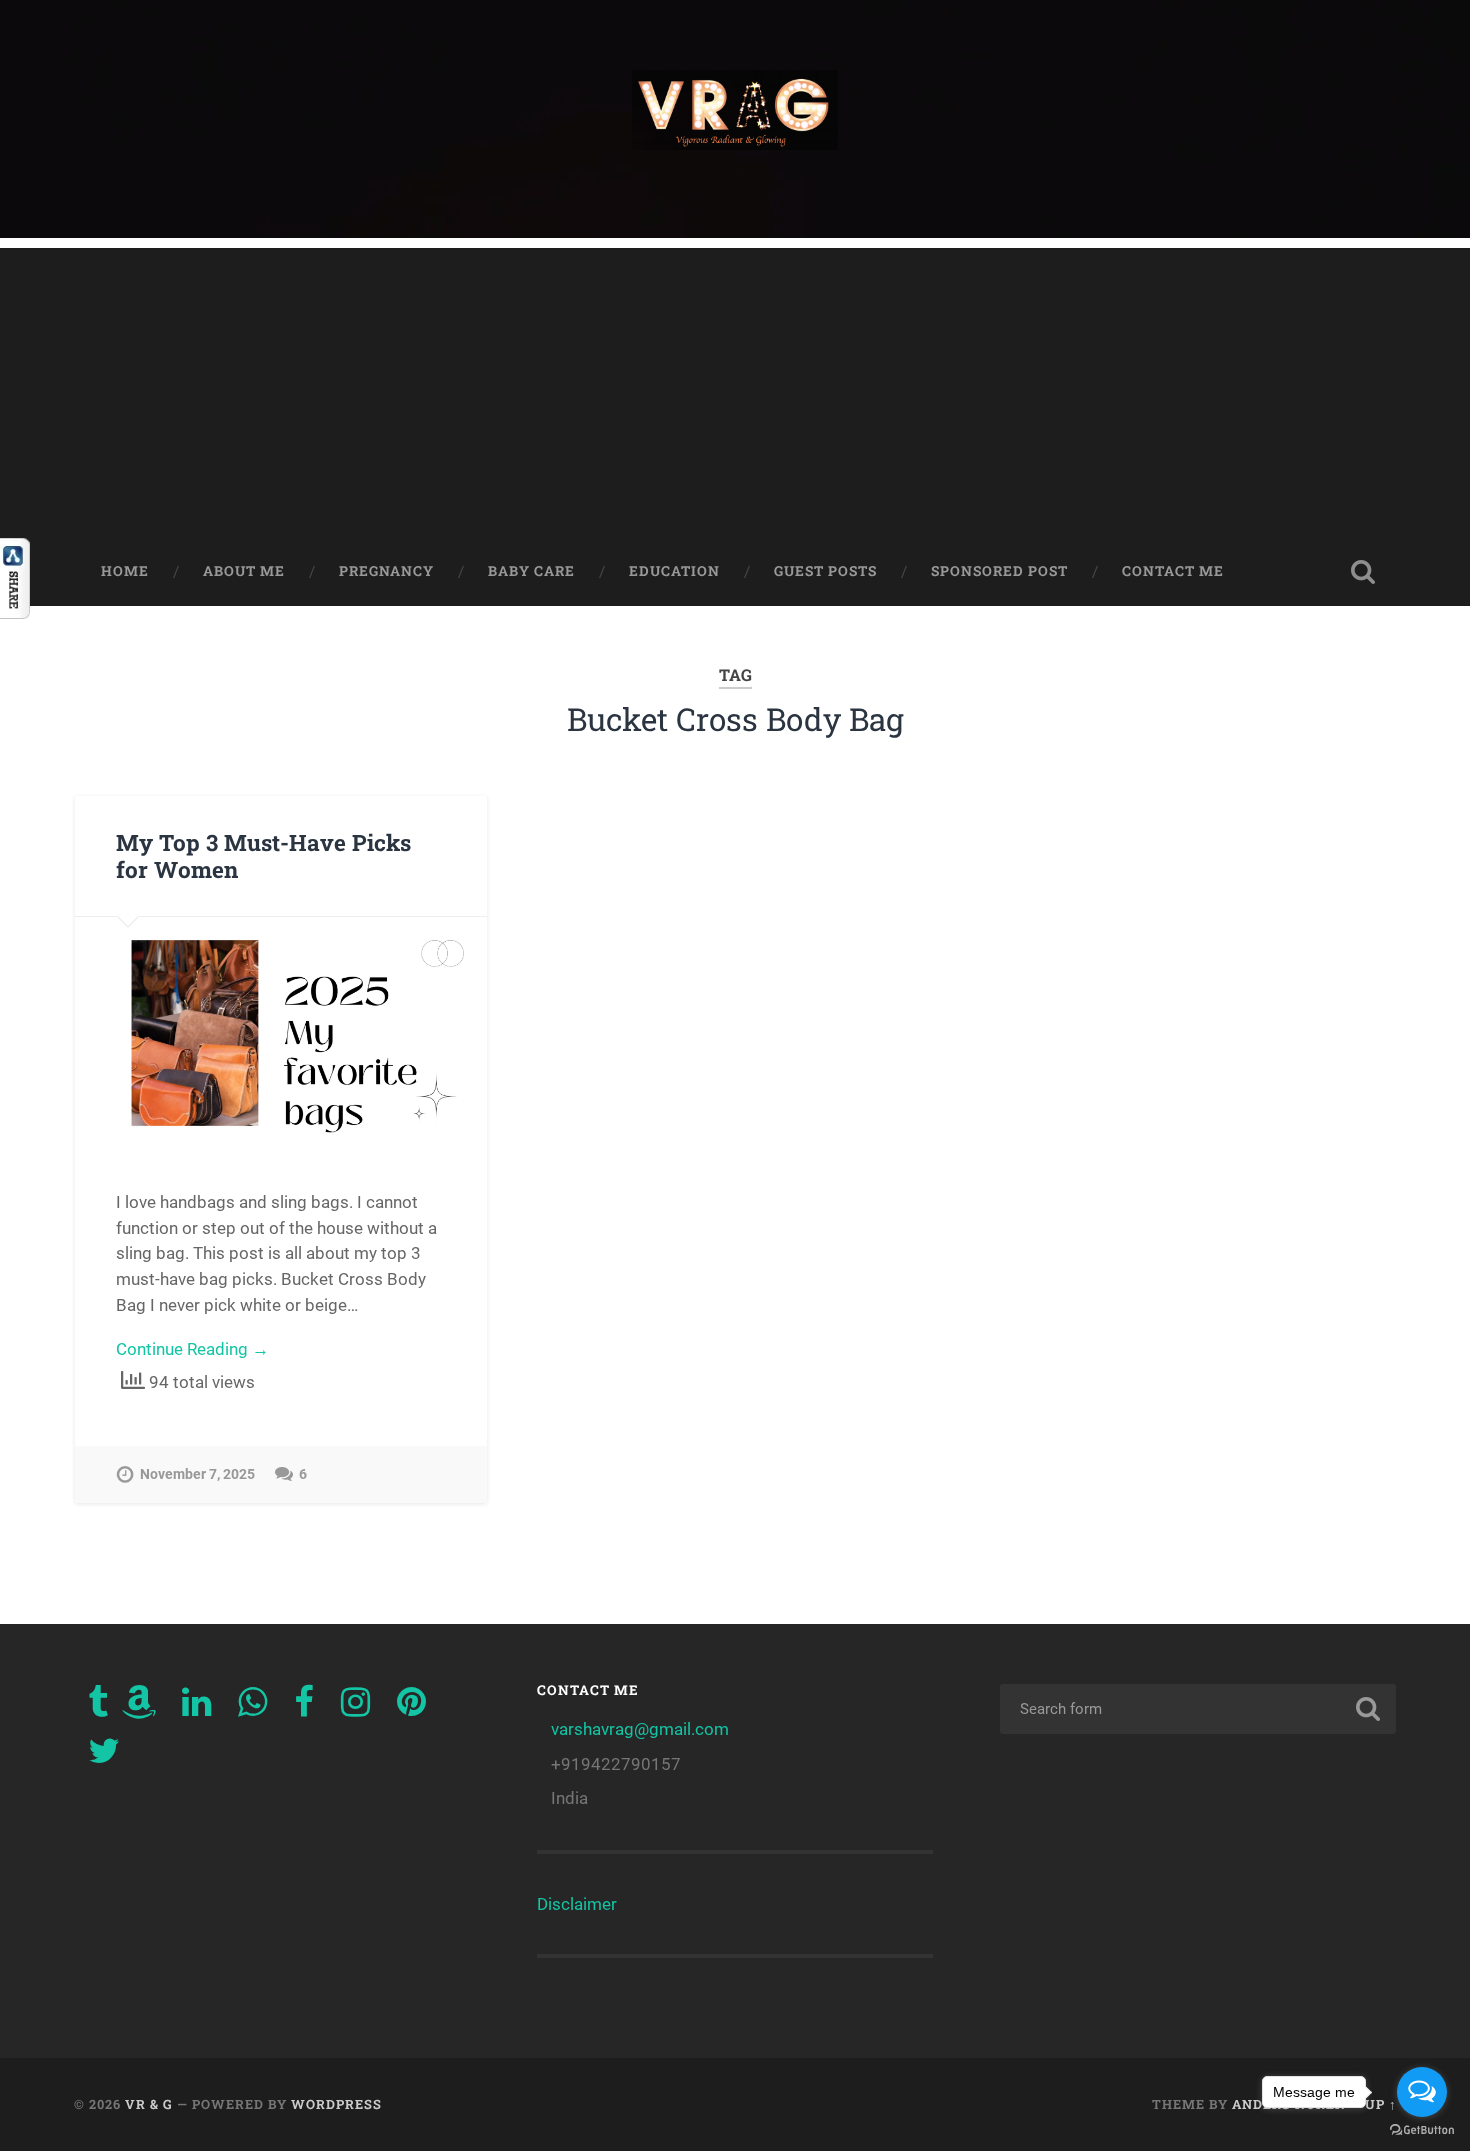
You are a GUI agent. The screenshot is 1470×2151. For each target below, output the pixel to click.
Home (125, 571)
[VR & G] (735, 119)
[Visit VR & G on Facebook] (304, 1708)
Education (674, 571)
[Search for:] (1198, 1709)
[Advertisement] (735, 388)
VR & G (149, 2104)
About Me (244, 571)
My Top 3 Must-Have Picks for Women (263, 855)
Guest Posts (825, 571)
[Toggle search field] (1363, 572)
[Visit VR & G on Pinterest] (411, 1708)
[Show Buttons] (15, 612)
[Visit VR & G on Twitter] (104, 1757)
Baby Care (531, 571)
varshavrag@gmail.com (640, 1729)
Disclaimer (577, 1904)
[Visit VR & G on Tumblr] (98, 1708)
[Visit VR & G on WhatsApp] (252, 1708)
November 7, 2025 (197, 1474)
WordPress (336, 2104)
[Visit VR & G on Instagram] (355, 1708)
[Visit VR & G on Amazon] (139, 1708)
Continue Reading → (192, 1349)
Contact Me (1173, 571)
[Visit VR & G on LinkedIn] (196, 1708)
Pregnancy (386, 571)
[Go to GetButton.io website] (1422, 2130)
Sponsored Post (999, 571)
